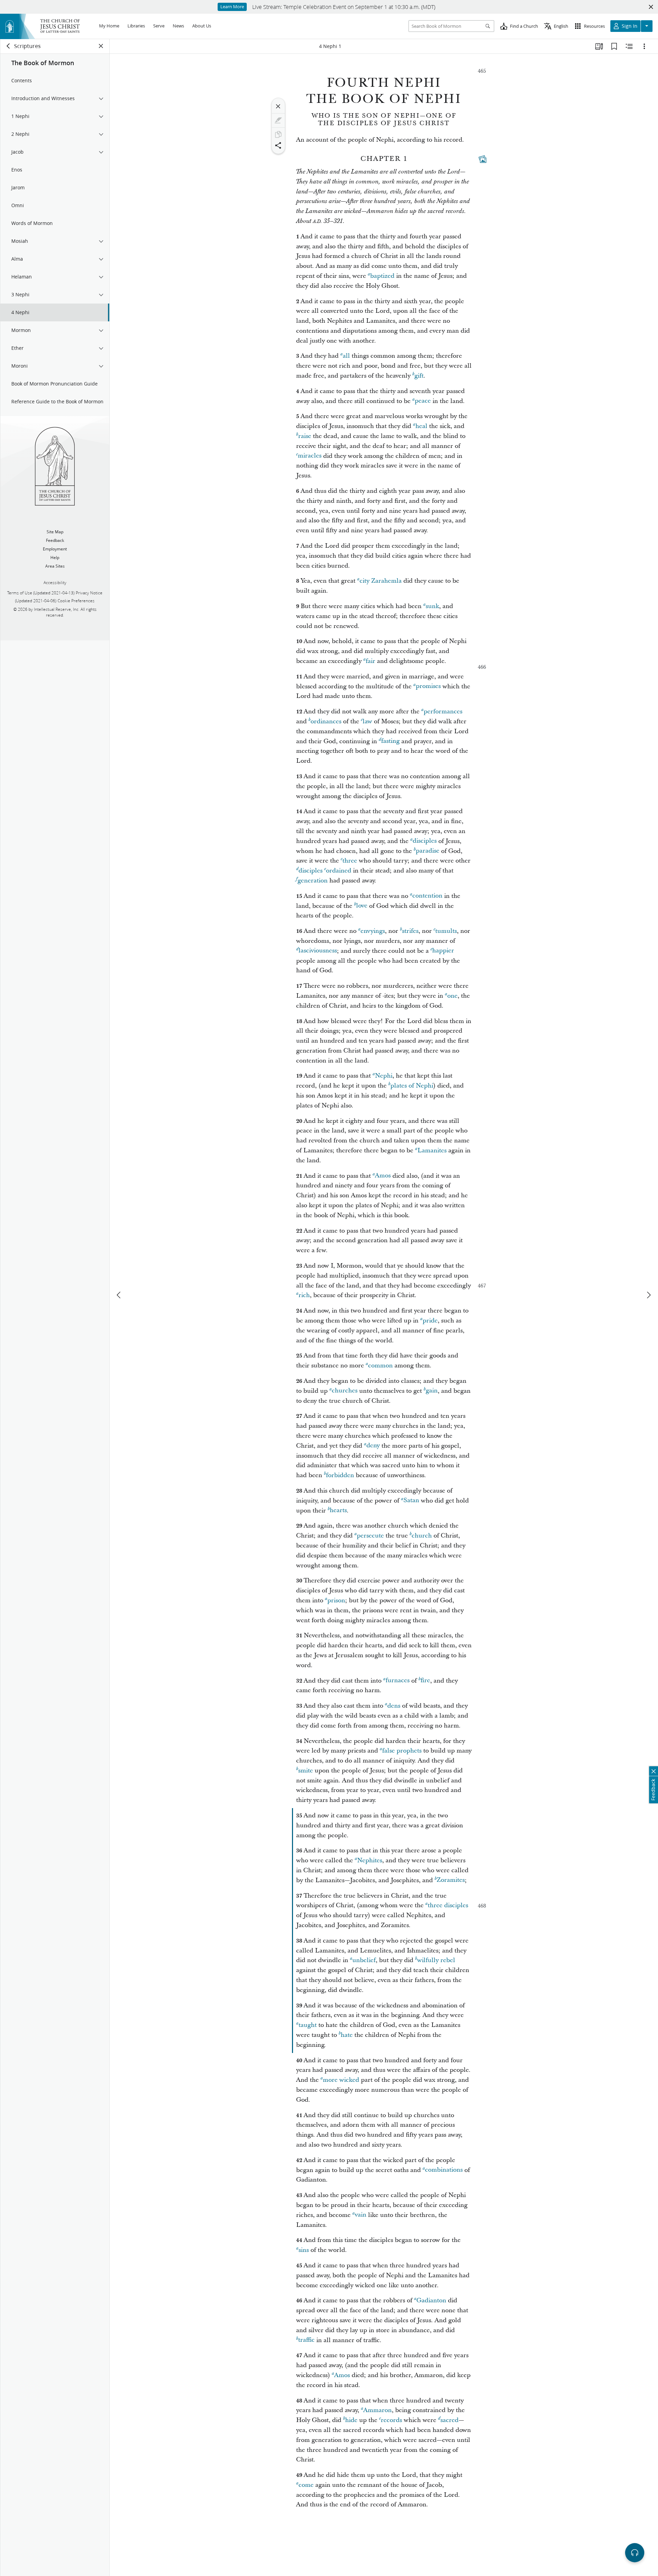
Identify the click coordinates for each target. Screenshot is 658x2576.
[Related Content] (629, 46)
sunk (432, 606)
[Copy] (278, 134)
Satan (411, 1501)
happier (443, 951)
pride (430, 1321)
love (362, 906)
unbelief (364, 1960)
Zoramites (451, 1880)
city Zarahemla (381, 581)
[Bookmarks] (614, 46)
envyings (373, 931)
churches (345, 1391)
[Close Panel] (101, 46)
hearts (338, 1511)
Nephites (370, 1860)
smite (306, 1771)
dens (394, 1706)
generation (313, 881)
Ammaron (377, 2410)
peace (423, 401)
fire (425, 1681)
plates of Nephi (412, 1086)
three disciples (448, 1905)
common (380, 1366)
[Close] (278, 106)
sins (304, 2250)
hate (347, 2035)
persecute (370, 1536)
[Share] (278, 145)
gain (432, 1391)
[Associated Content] (483, 159)
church (422, 1536)
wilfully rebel (436, 1960)
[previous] (119, 1295)
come (306, 2485)
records (391, 2420)
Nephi (384, 1076)
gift (419, 376)
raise (305, 436)
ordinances (326, 721)
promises (428, 686)
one (452, 996)
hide (351, 2420)
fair (370, 661)
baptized (382, 276)
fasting (390, 741)
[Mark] (278, 120)
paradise (428, 851)
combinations (444, 2170)
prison (336, 1600)
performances (443, 711)
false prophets (402, 1751)
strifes (410, 931)
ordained (339, 871)
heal (421, 426)
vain (361, 2215)
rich (304, 1295)
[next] (648, 1295)
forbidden (340, 1475)
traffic (306, 2340)
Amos (383, 1176)
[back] (9, 46)
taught (308, 2025)
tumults (446, 931)
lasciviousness (318, 951)
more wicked (341, 2080)
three (350, 861)
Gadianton (431, 2300)
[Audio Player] (635, 2553)
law (367, 721)
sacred (449, 2420)
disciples (425, 841)
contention (427, 896)
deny (373, 1446)
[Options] (644, 46)
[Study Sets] (599, 46)
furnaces (398, 1681)
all (346, 356)
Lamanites (432, 1150)
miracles (310, 456)
